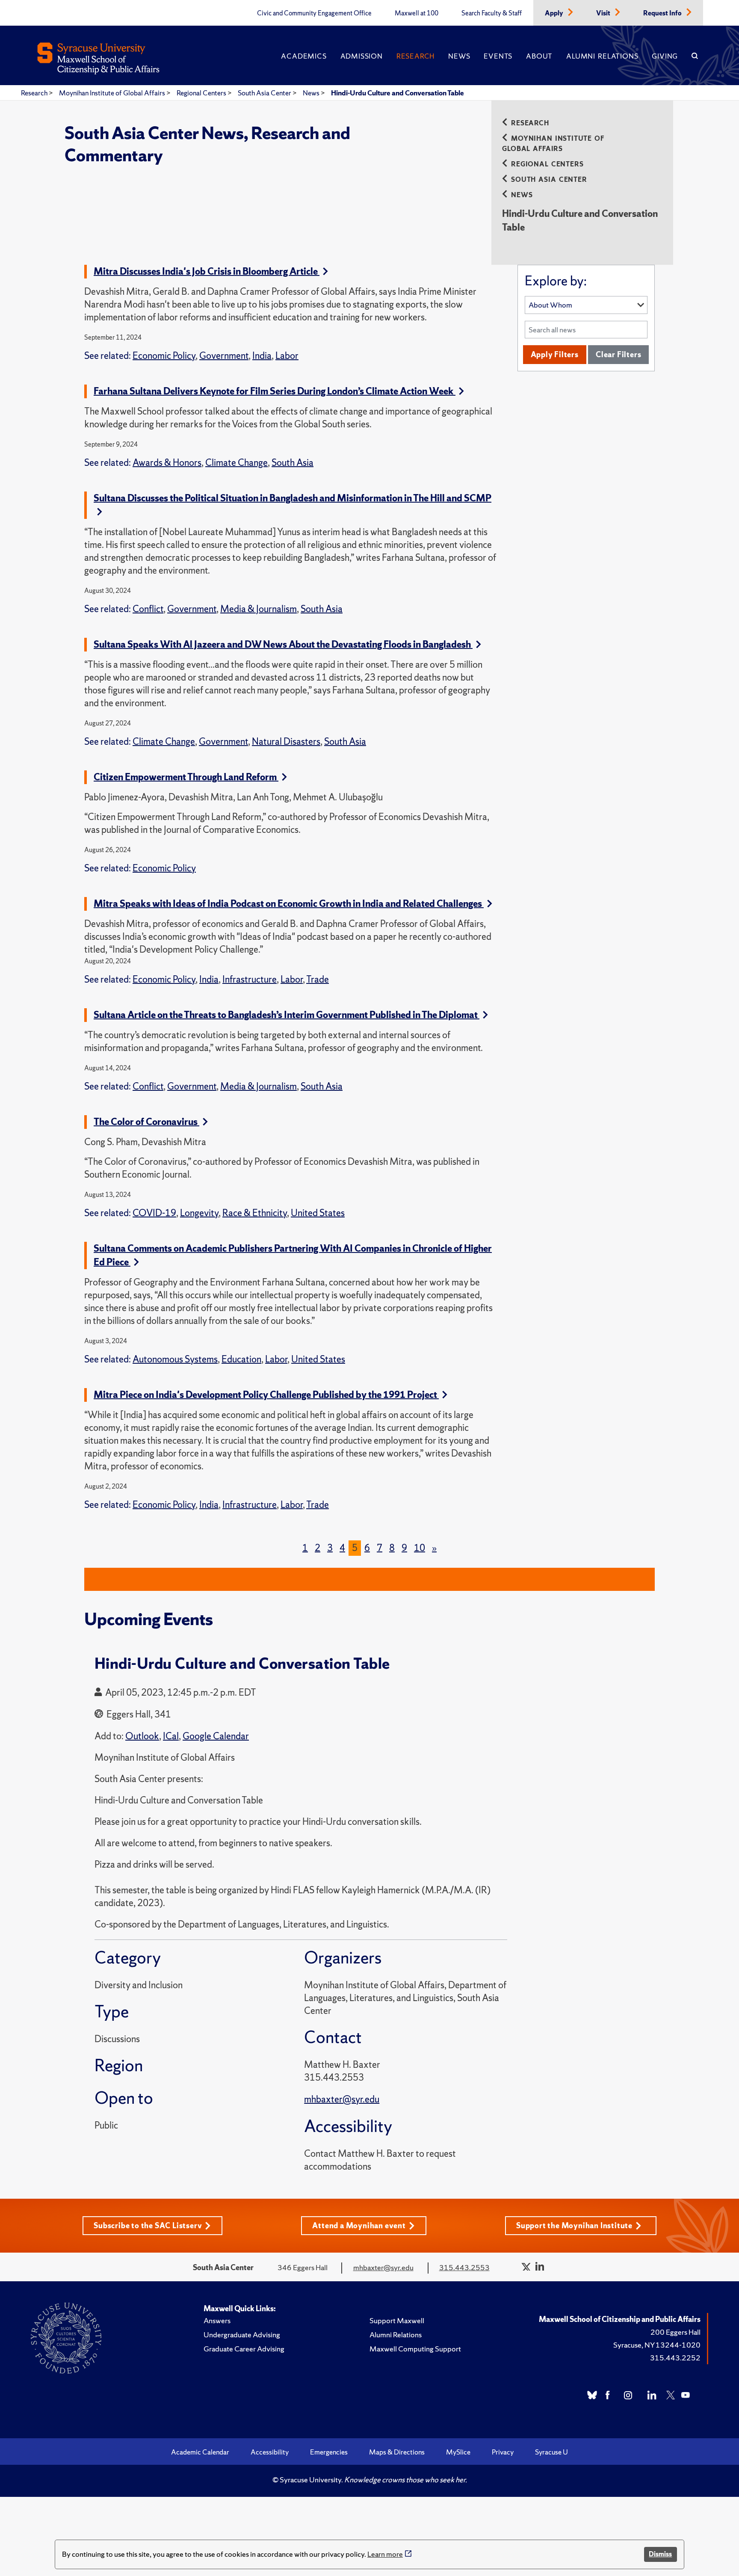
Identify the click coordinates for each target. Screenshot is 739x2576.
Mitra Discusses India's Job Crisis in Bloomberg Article (207, 271)
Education (241, 1359)
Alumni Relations (602, 56)
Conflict (148, 609)
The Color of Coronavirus (146, 1122)
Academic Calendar (200, 2452)
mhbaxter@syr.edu (342, 2099)
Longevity (199, 1213)
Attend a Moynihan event (359, 2225)
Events (498, 56)
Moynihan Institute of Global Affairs (113, 93)
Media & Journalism (259, 609)
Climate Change (236, 463)
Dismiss (660, 2554)
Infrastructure (250, 979)
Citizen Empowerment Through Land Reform (186, 777)
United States (318, 1213)
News (459, 56)
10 (420, 1548)
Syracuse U (551, 2452)
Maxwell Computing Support (415, 2349)
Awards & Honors (167, 463)
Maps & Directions (397, 2452)
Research (415, 56)
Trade (318, 979)
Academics (304, 56)
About (539, 56)
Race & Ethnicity (255, 1213)
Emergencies (329, 2452)
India (262, 356)
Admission (362, 56)
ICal (171, 1736)
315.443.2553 (464, 2267)
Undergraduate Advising (242, 2335)
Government (224, 356)
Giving (665, 56)
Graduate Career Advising (244, 2349)
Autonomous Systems (175, 1359)
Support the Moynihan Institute (574, 2225)
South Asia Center (265, 93)
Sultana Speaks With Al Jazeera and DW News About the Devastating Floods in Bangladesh (283, 644)
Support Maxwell (397, 2320)
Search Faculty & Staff (492, 13)
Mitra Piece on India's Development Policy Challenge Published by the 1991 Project (266, 1395)
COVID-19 (154, 1213)
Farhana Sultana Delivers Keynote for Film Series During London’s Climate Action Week (275, 391)
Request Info (663, 13)
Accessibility (270, 2452)
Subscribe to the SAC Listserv (148, 2225)
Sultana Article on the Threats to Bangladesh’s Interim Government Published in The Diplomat (287, 1015)
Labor (287, 356)
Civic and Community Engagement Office (314, 13)
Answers (217, 2320)
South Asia (293, 463)
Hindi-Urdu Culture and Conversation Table (398, 93)
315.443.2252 (675, 2358)
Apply (555, 13)
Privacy (503, 2452)
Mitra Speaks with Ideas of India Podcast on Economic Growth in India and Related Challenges (289, 904)
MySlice (458, 2452)
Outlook (142, 1736)
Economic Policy (164, 356)
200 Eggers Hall (675, 2332)
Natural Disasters (286, 742)
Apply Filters (555, 354)
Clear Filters (618, 354)
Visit (604, 13)
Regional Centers (202, 93)
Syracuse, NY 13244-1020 (657, 2345)
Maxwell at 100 (417, 13)
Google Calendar (216, 1736)
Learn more (385, 2554)
